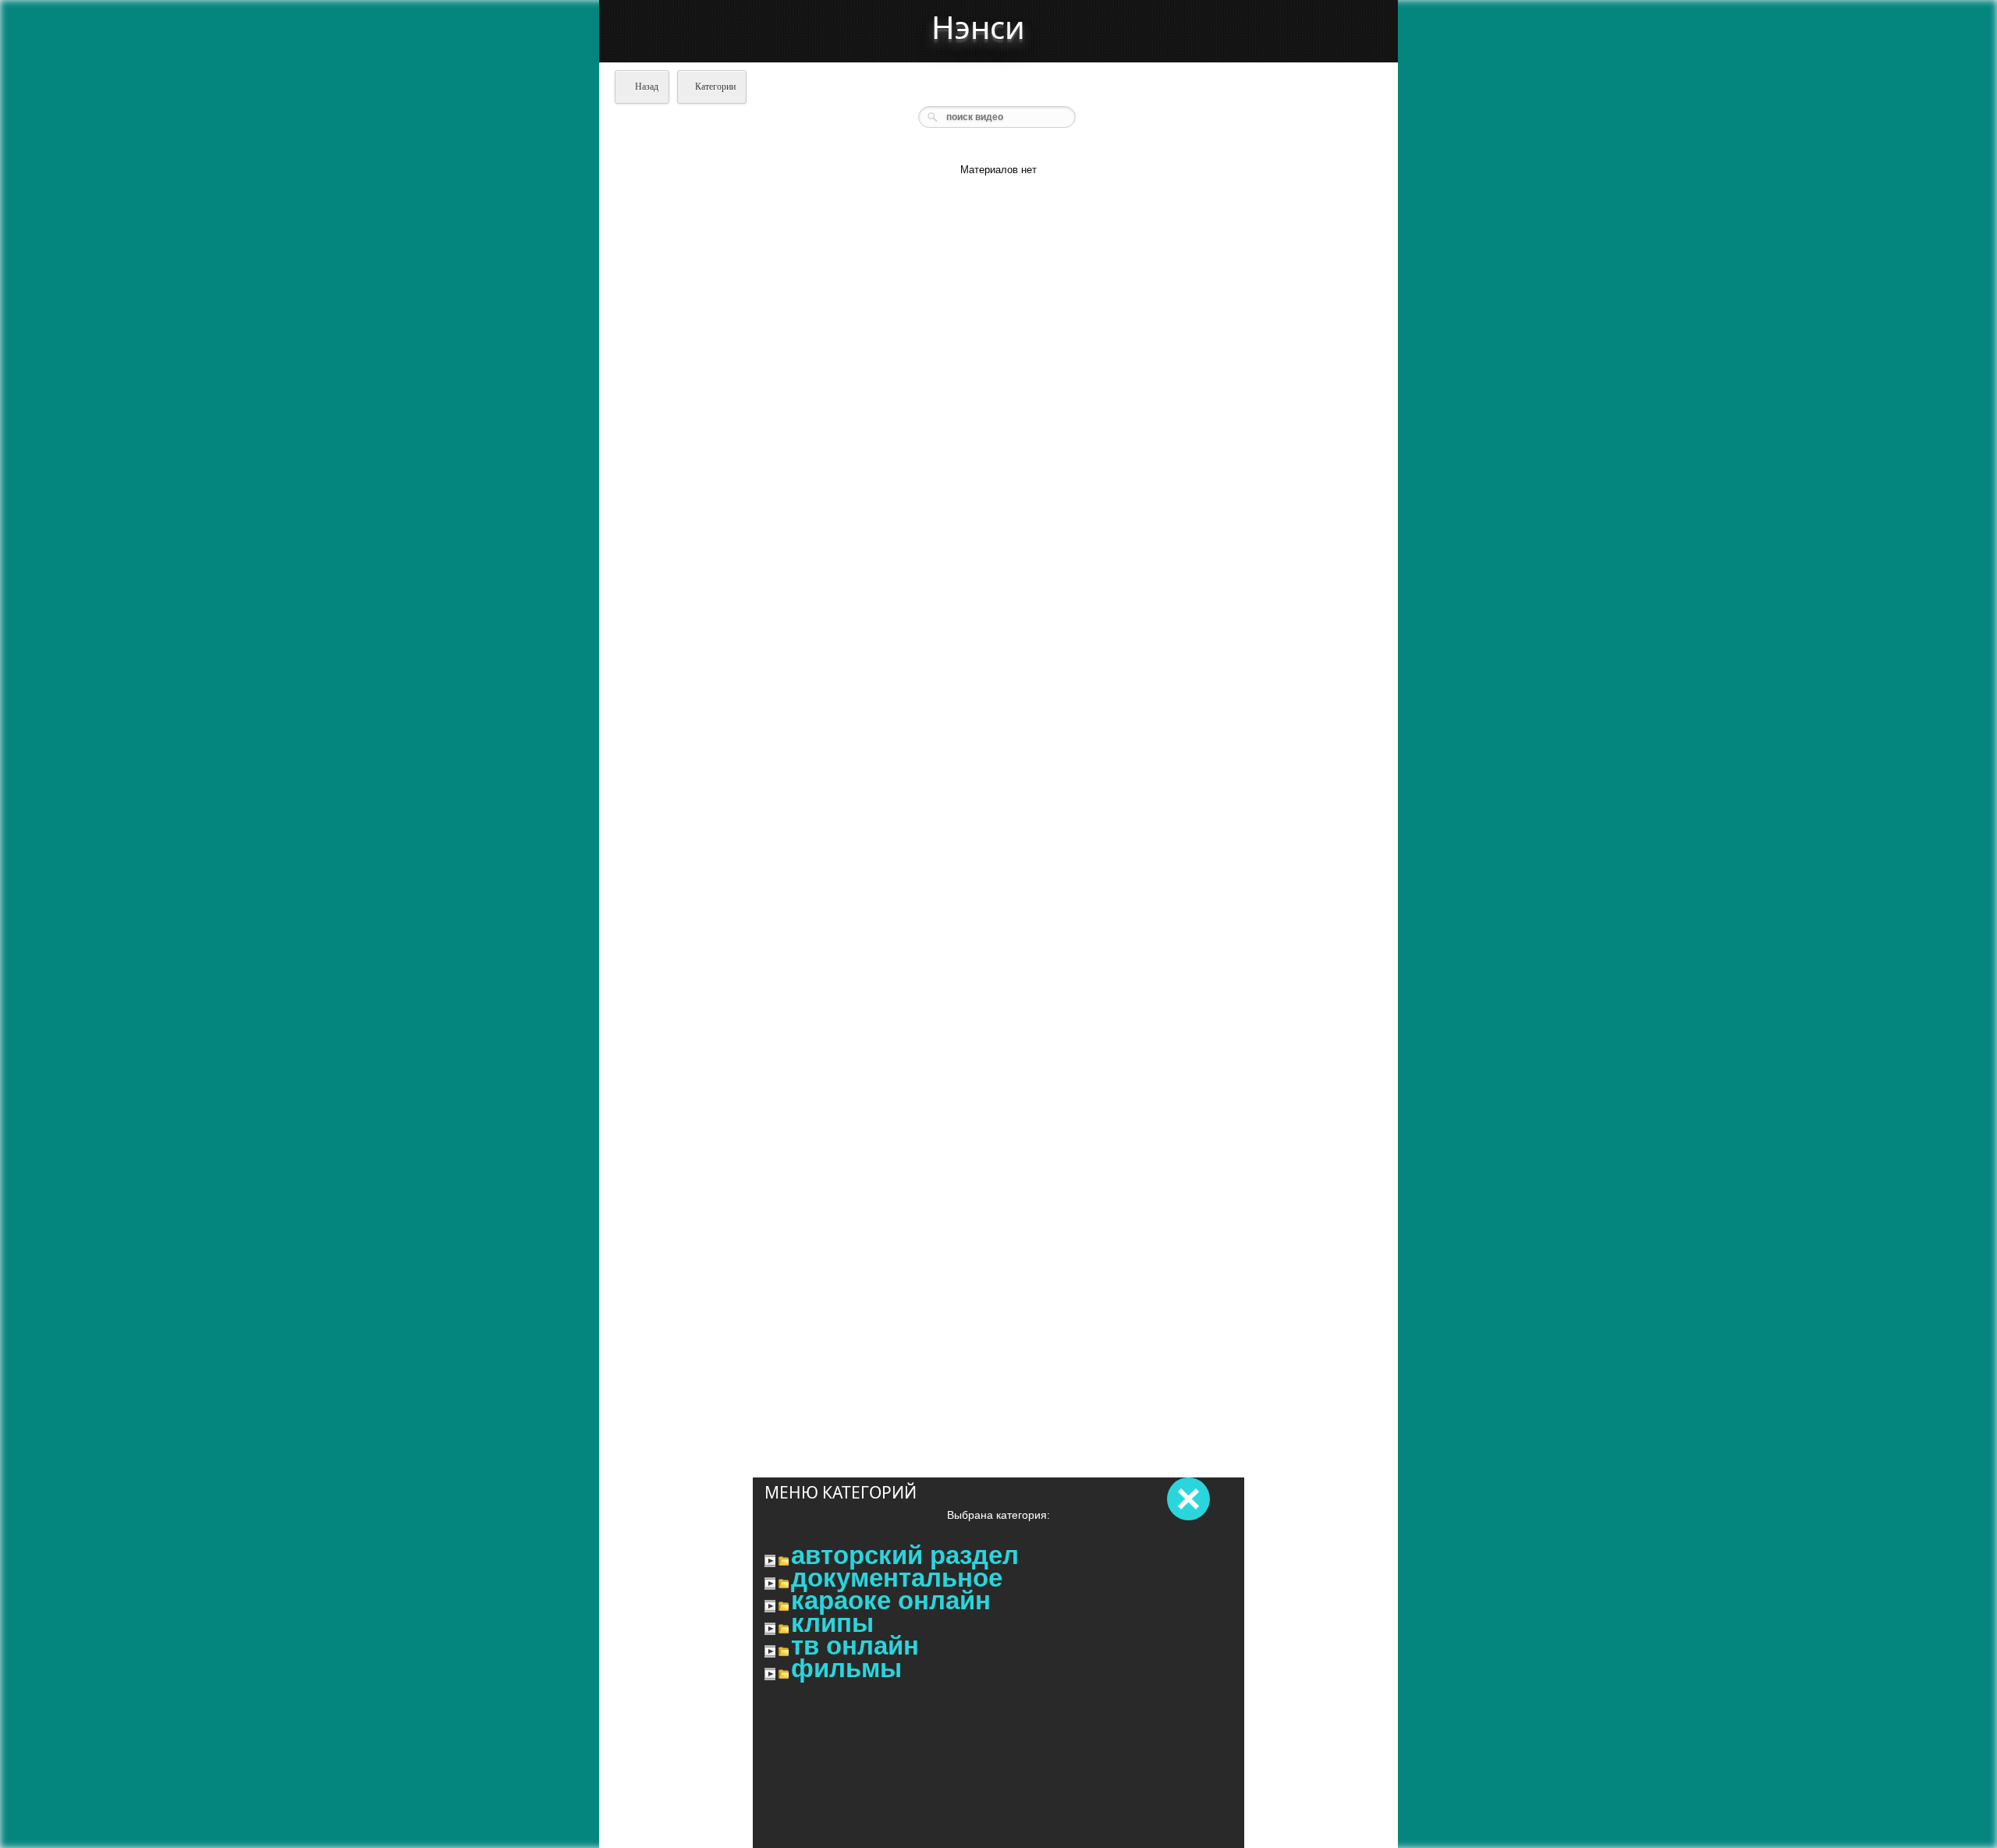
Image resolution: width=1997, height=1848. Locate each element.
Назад (646, 87)
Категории (715, 87)
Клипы (832, 1623)
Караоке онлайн (891, 1601)
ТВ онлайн (855, 1646)
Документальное (897, 1578)
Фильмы (846, 1669)
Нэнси (978, 27)
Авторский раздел (905, 1555)
